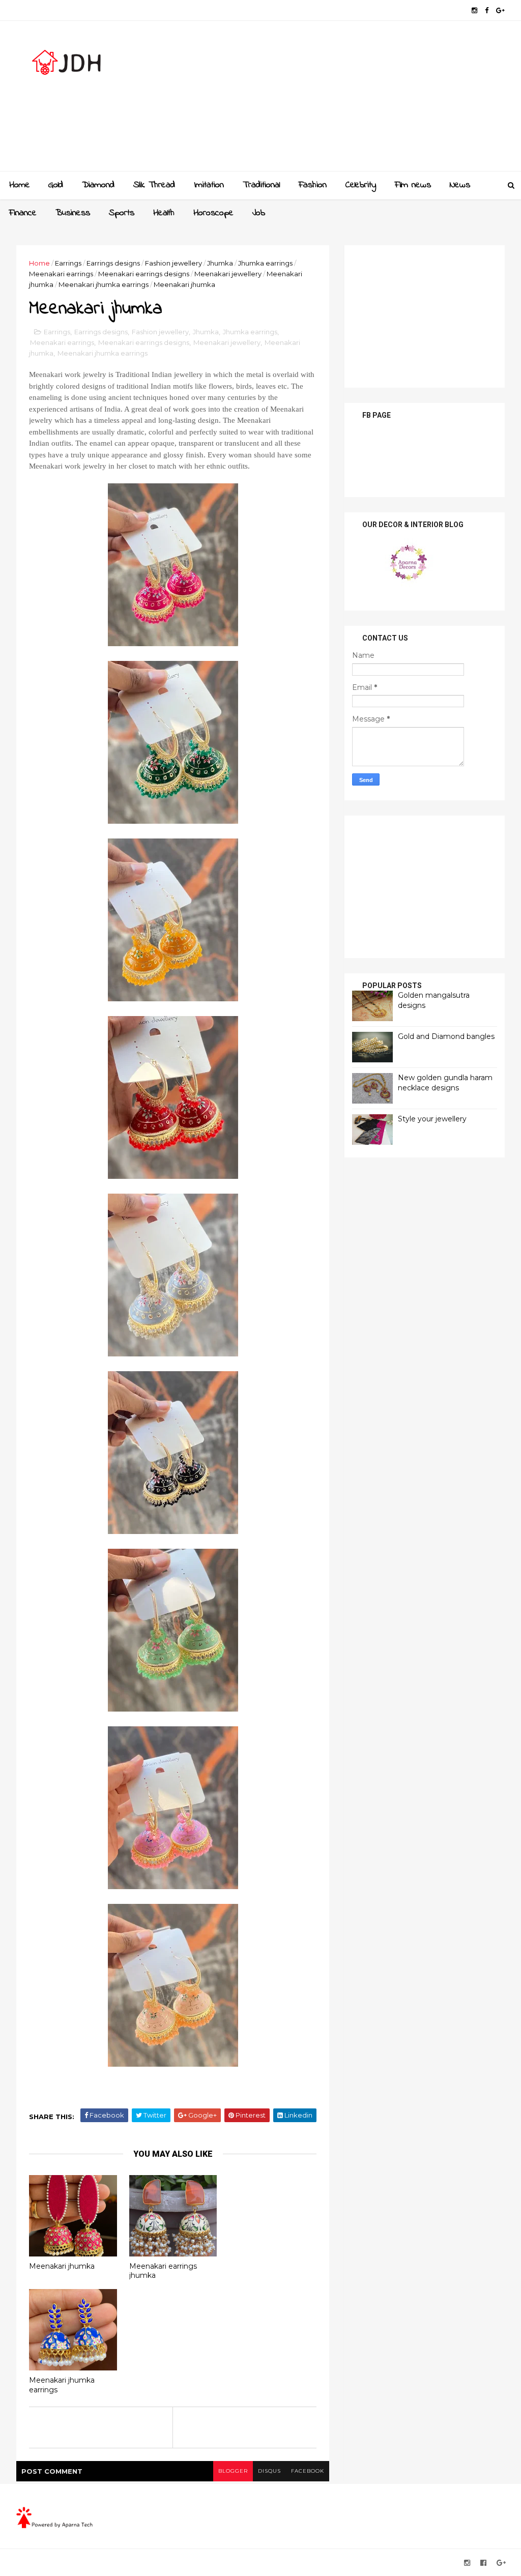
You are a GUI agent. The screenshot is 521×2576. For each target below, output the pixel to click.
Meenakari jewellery (228, 274)
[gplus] (500, 10)
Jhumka (220, 263)
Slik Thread (154, 185)
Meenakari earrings (61, 274)
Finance (23, 213)
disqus (269, 2471)
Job (259, 213)
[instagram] (474, 10)
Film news (413, 185)
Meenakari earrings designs (144, 274)
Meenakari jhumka (62, 2266)
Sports (122, 213)
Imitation (209, 185)
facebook (308, 2471)
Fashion (313, 185)
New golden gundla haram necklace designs (445, 1083)
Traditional (261, 185)
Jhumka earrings (265, 263)
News (460, 185)
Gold (56, 185)
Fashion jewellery (173, 263)
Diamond (98, 185)
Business (73, 213)
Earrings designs (113, 263)
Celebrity (361, 185)
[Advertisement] (319, 100)
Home (20, 185)
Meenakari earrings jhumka (163, 2271)
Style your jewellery (432, 1119)
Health (164, 213)
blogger (233, 2471)
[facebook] (487, 10)
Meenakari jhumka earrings (104, 284)
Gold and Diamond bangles (446, 1036)
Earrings (68, 263)
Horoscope (213, 213)
